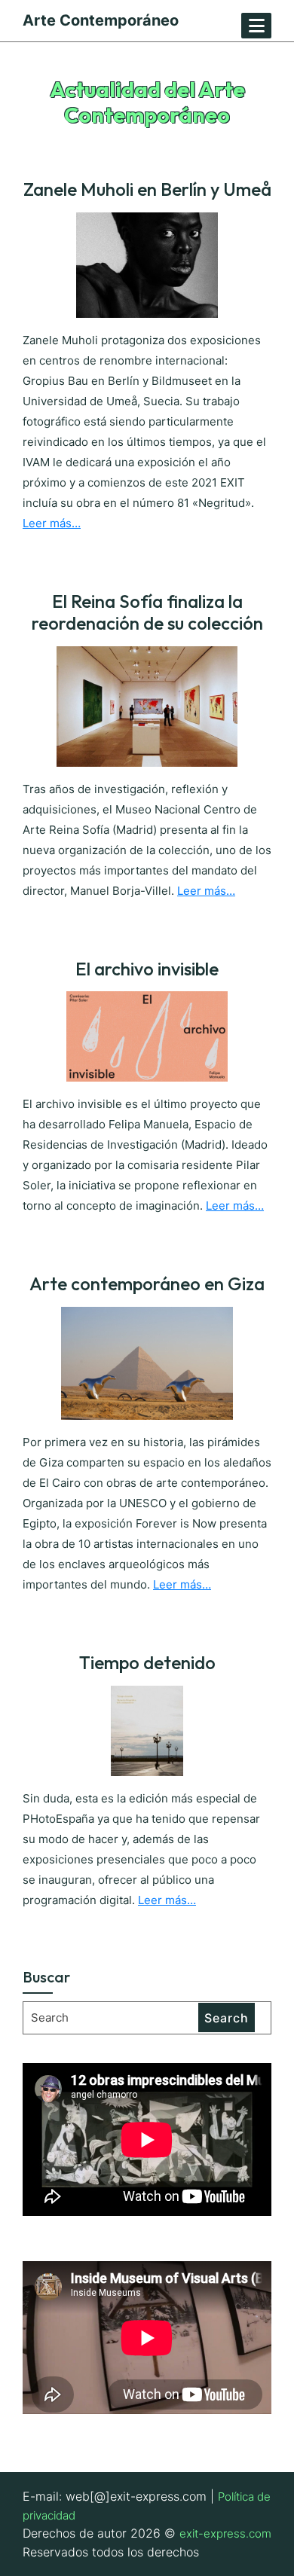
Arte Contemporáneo (101, 20)
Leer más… (52, 523)
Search (227, 2018)
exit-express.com (225, 2533)
